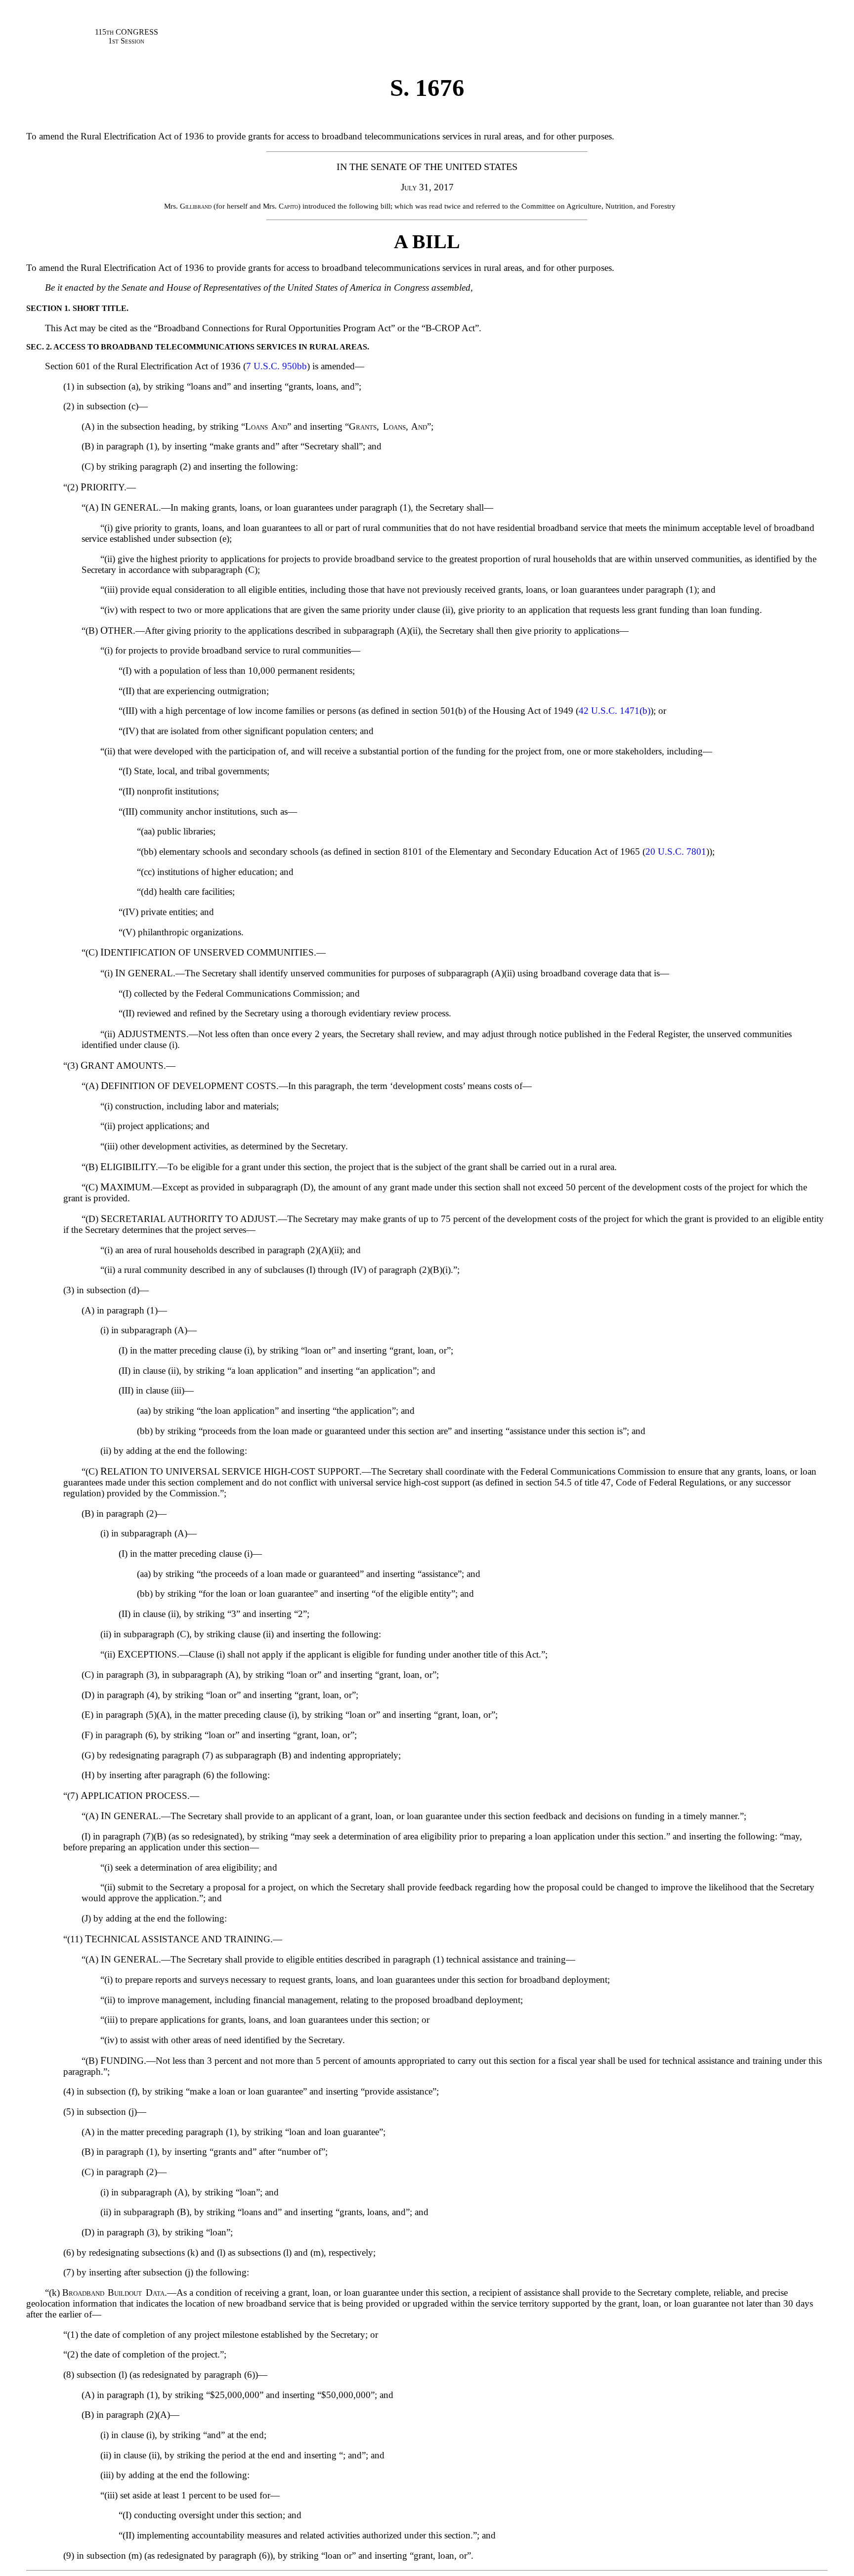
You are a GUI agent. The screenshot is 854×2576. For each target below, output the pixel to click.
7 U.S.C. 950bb (277, 366)
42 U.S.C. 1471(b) (615, 711)
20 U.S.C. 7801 (676, 851)
